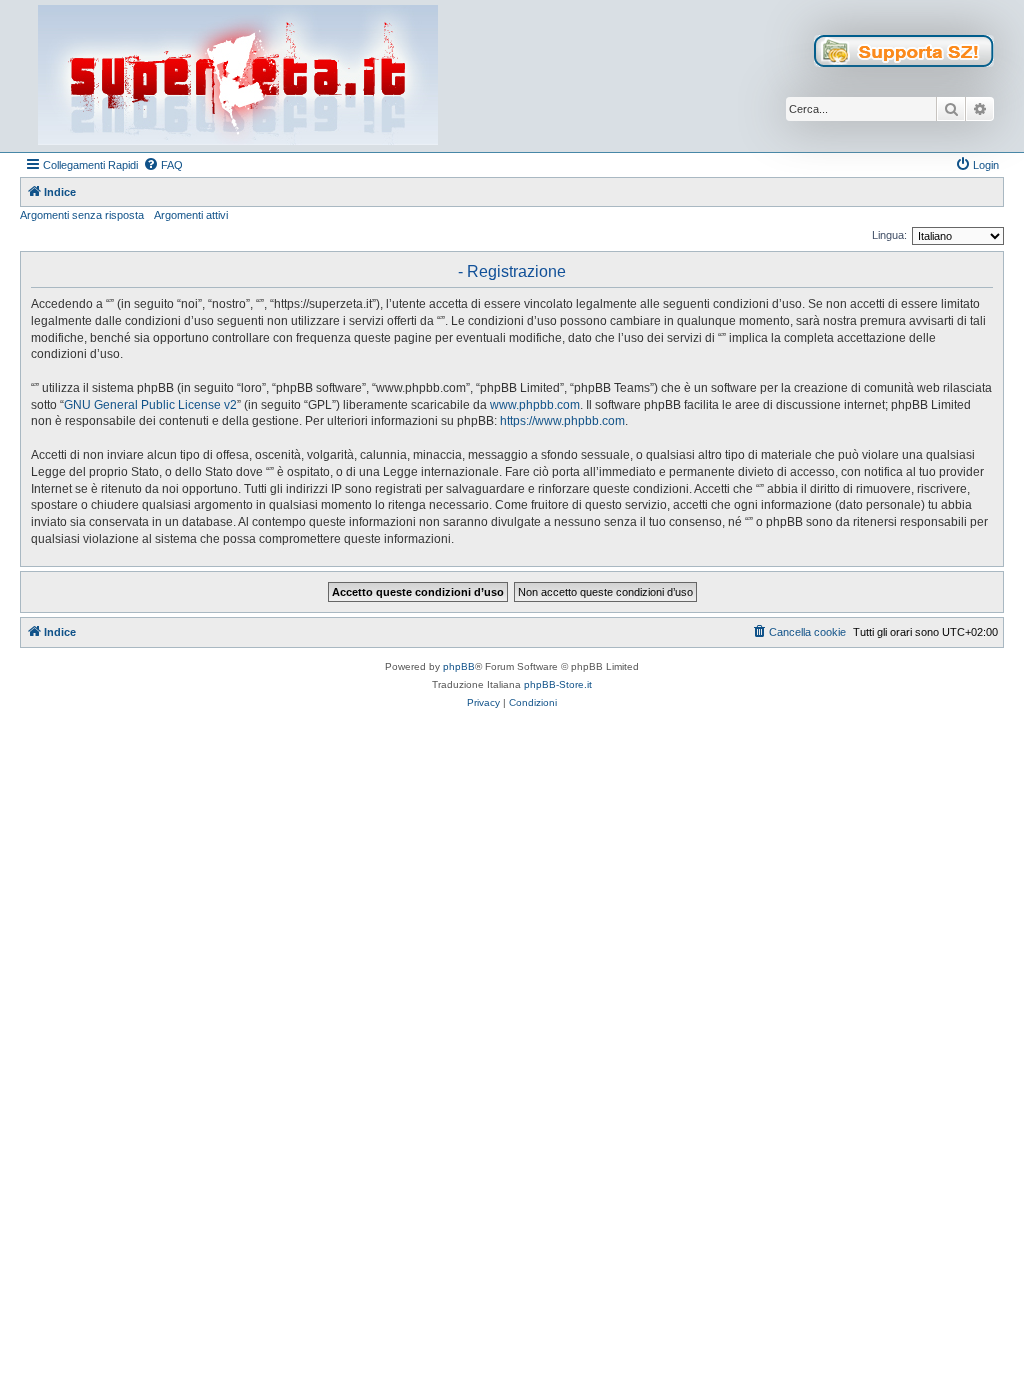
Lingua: (889, 235)
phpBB (459, 666)
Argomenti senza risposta (82, 215)
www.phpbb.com (535, 405)
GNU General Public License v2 (150, 405)
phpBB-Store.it (558, 684)
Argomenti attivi (191, 215)
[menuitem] (163, 165)
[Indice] (238, 76)
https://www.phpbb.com (562, 421)
